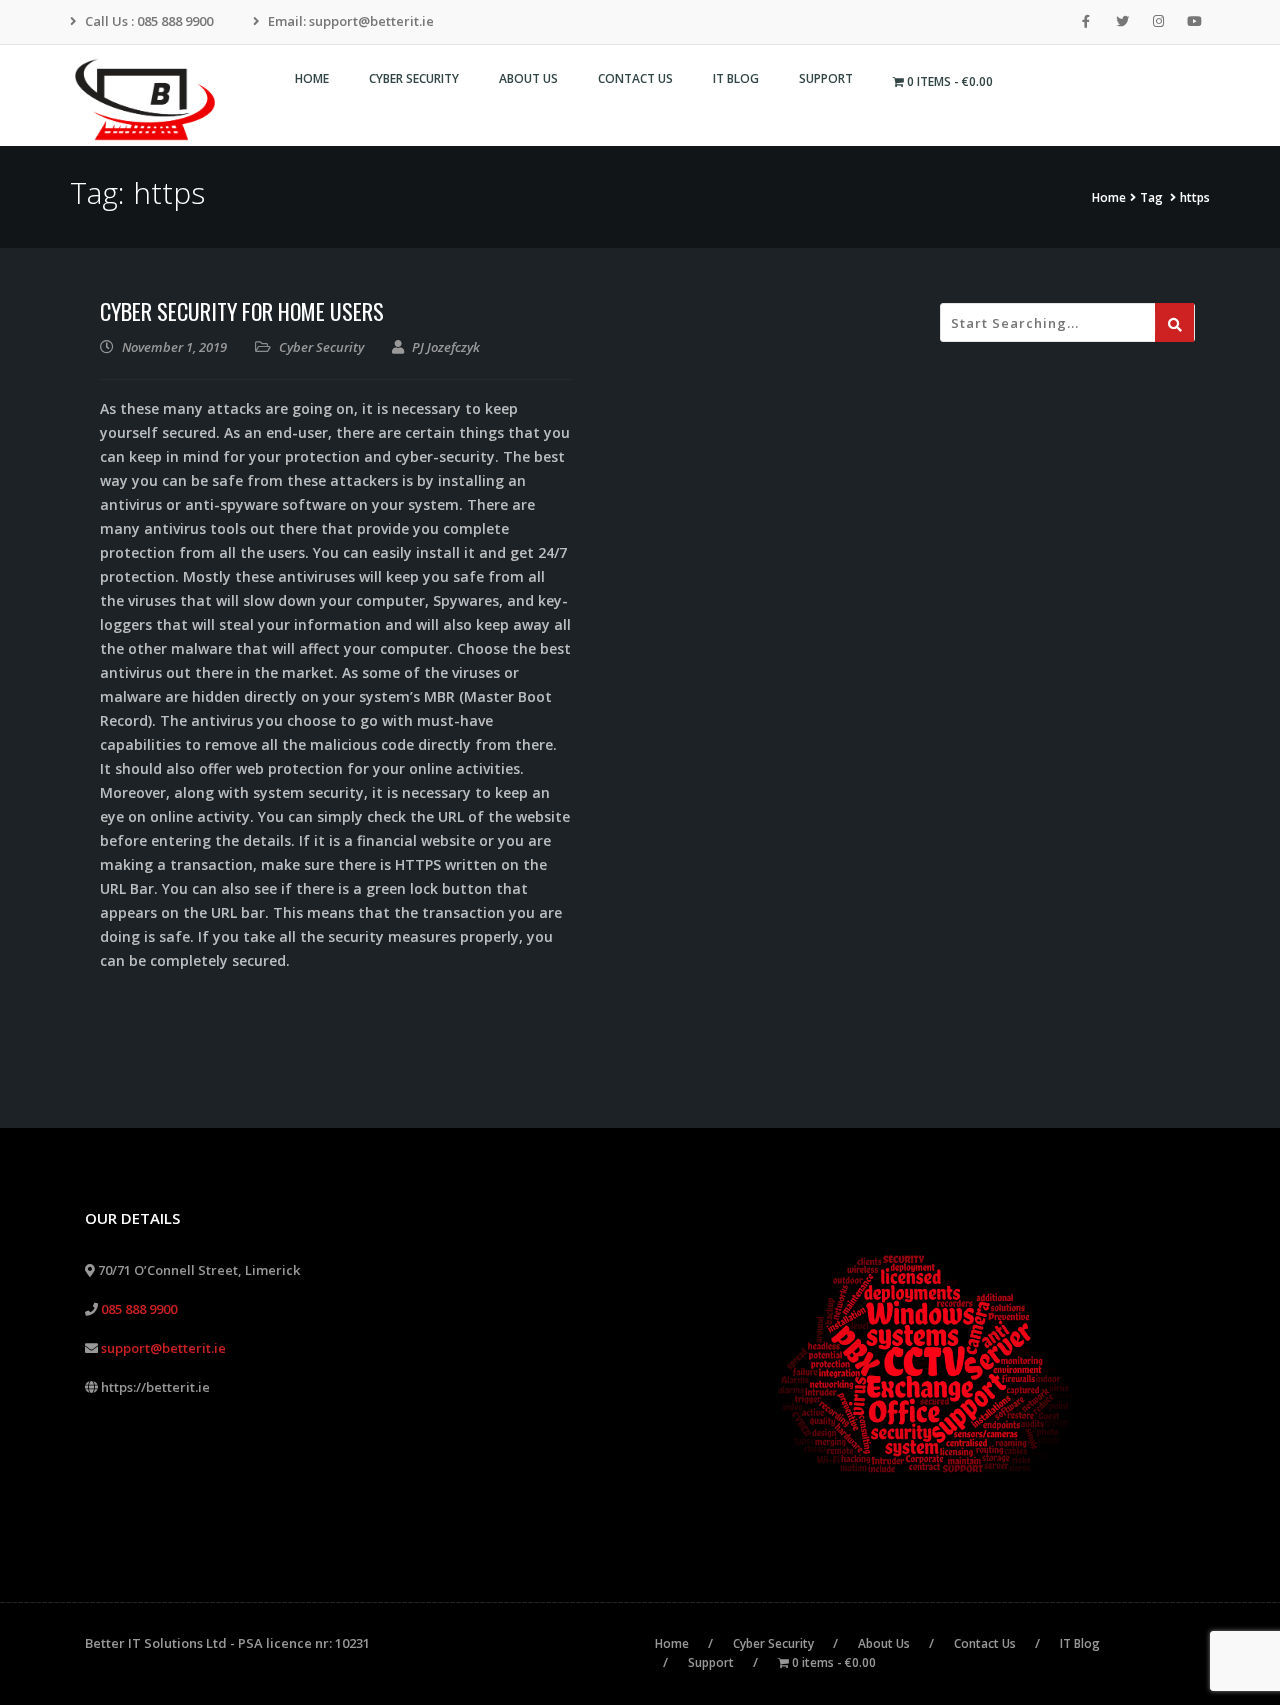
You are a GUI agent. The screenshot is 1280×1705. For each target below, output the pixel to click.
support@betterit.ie (163, 1348)
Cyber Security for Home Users (242, 311)
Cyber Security (321, 347)
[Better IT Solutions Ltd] (152, 100)
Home (1109, 197)
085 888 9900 (139, 1309)
